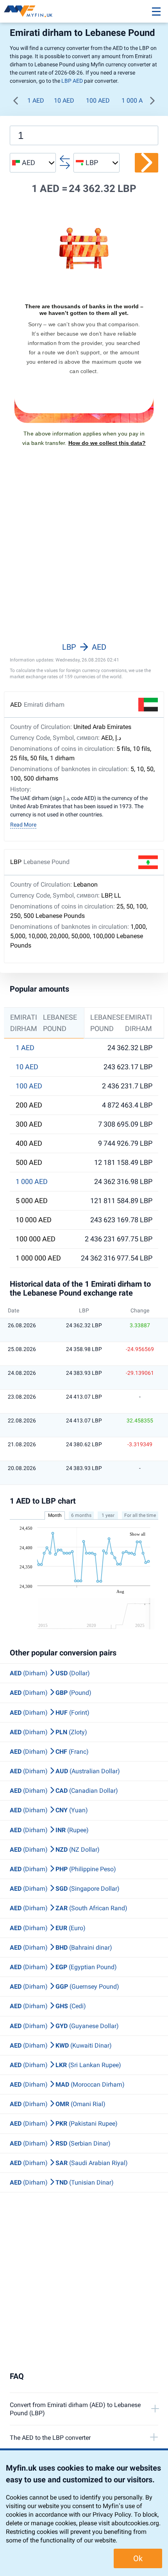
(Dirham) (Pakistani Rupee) (64, 2124)
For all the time (140, 1515)
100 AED (98, 100)
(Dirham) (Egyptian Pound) (63, 1967)
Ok (138, 2558)
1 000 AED (136, 100)
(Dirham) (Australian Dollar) (65, 1771)
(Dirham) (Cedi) (48, 2006)
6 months (81, 1515)
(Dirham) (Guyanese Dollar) (64, 2026)
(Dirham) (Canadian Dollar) (64, 1791)
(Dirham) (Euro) (48, 1928)
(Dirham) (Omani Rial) (58, 2104)
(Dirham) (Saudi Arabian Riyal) (69, 2163)
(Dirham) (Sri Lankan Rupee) (65, 2065)
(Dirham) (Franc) (49, 1752)
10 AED (64, 100)
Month (55, 1515)
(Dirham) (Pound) (51, 1693)
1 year (108, 1515)
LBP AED (72, 81)
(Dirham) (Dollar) (50, 1673)
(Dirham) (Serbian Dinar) (60, 2143)
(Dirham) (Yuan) (49, 1810)
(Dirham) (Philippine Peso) (63, 1869)
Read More (23, 825)
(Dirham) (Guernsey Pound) (64, 1987)
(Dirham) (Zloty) (48, 1732)
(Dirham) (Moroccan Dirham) (67, 2084)
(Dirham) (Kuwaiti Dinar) (61, 2045)
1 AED (36, 100)
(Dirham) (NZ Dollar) (55, 1850)
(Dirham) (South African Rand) (69, 1908)
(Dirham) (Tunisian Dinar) (62, 2182)
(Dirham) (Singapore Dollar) (65, 1889)
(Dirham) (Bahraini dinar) (61, 1948)
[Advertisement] (84, 555)
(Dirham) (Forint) (50, 1713)
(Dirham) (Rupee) (49, 1830)
